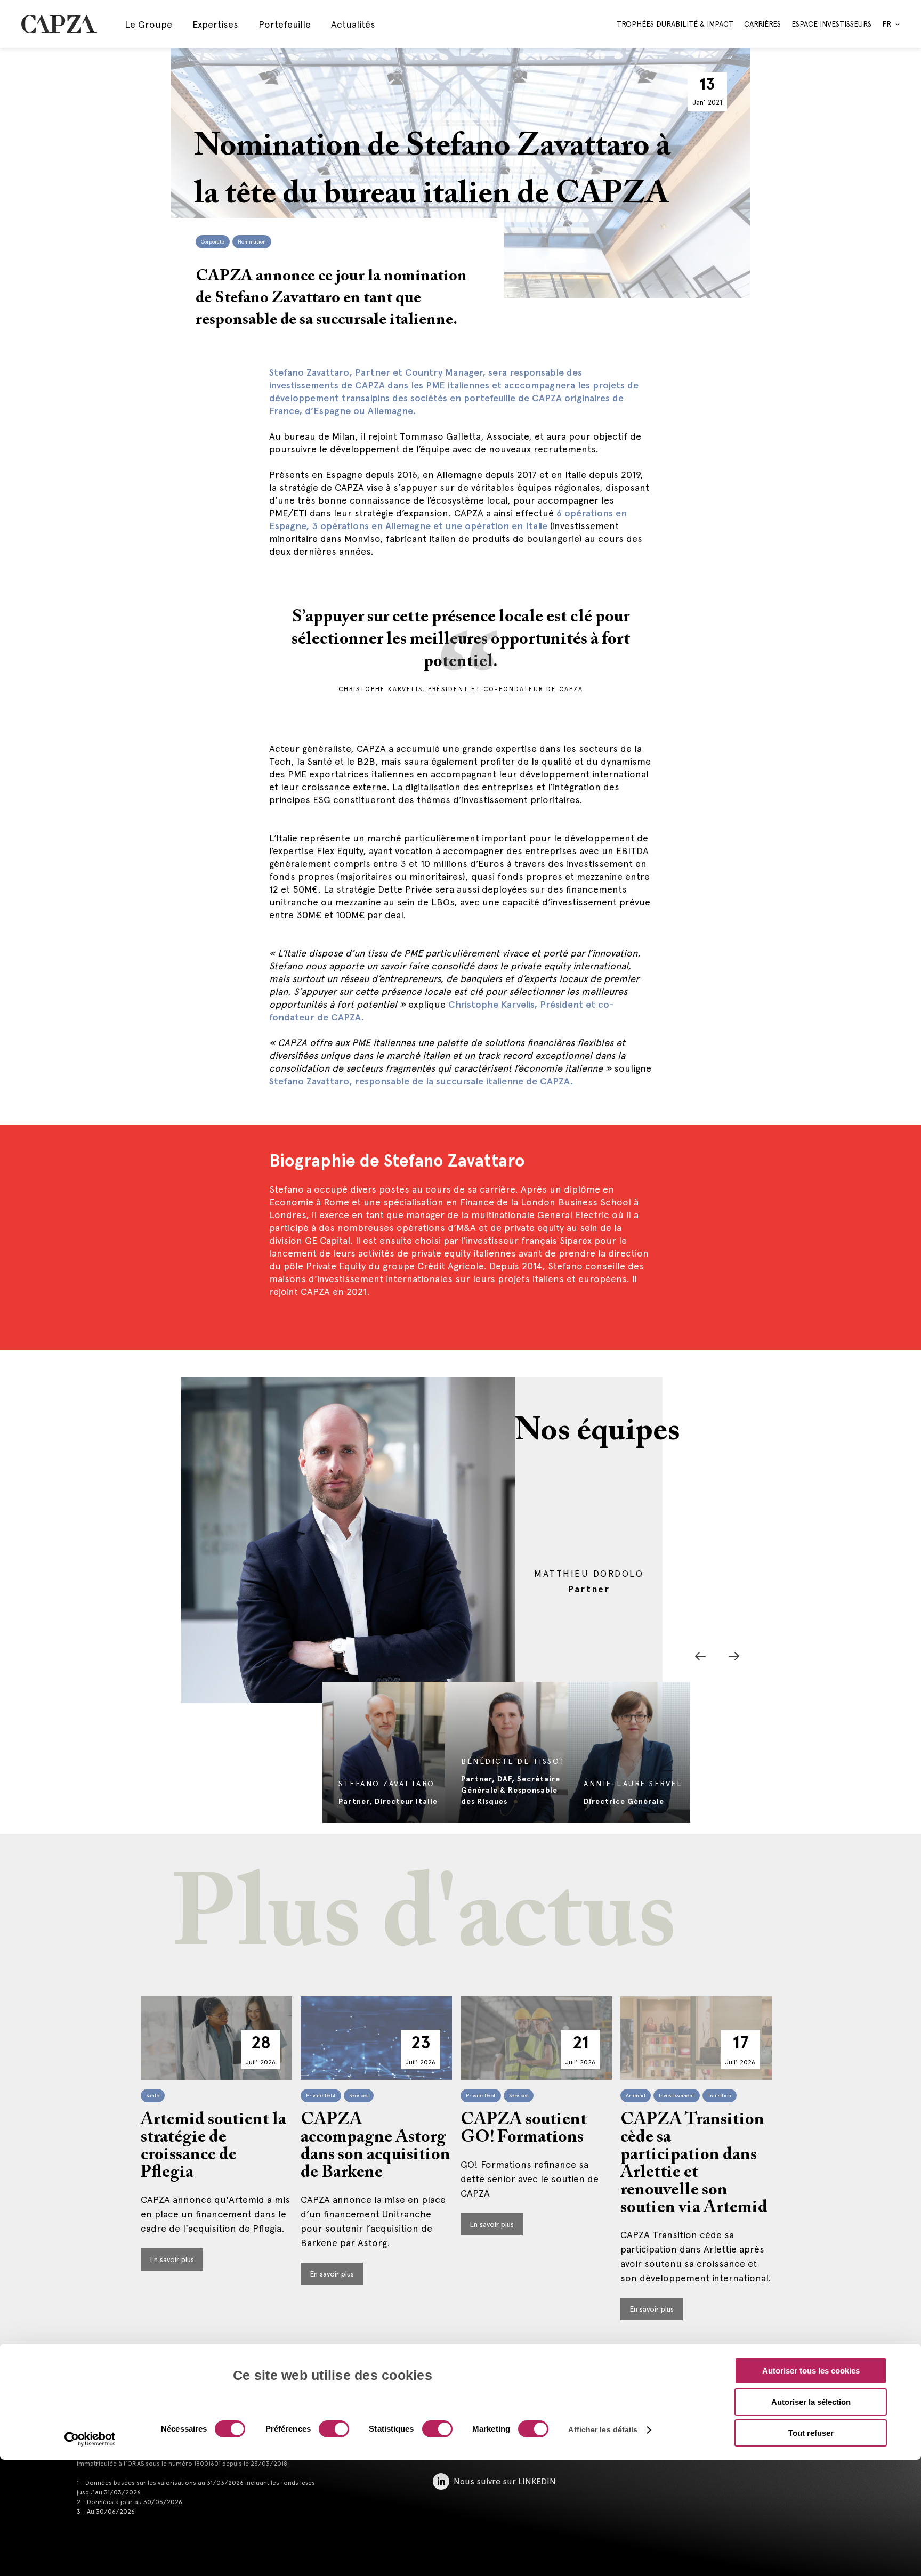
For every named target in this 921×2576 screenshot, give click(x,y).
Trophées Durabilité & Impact (675, 24)
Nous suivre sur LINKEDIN (505, 2481)
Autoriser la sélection (811, 2402)
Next (734, 1656)
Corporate (213, 242)
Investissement (677, 2096)
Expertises (215, 24)
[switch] (333, 2430)
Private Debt (321, 2096)
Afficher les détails (603, 2429)
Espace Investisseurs (831, 24)
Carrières (762, 24)
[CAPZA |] (59, 24)
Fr (887, 24)
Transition (720, 2096)
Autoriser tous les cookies (811, 2371)
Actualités (353, 24)
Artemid (636, 2096)
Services (359, 2096)
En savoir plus (172, 2259)
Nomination (252, 242)
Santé (153, 2096)
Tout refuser (811, 2433)
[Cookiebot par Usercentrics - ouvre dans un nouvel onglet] (90, 2439)
